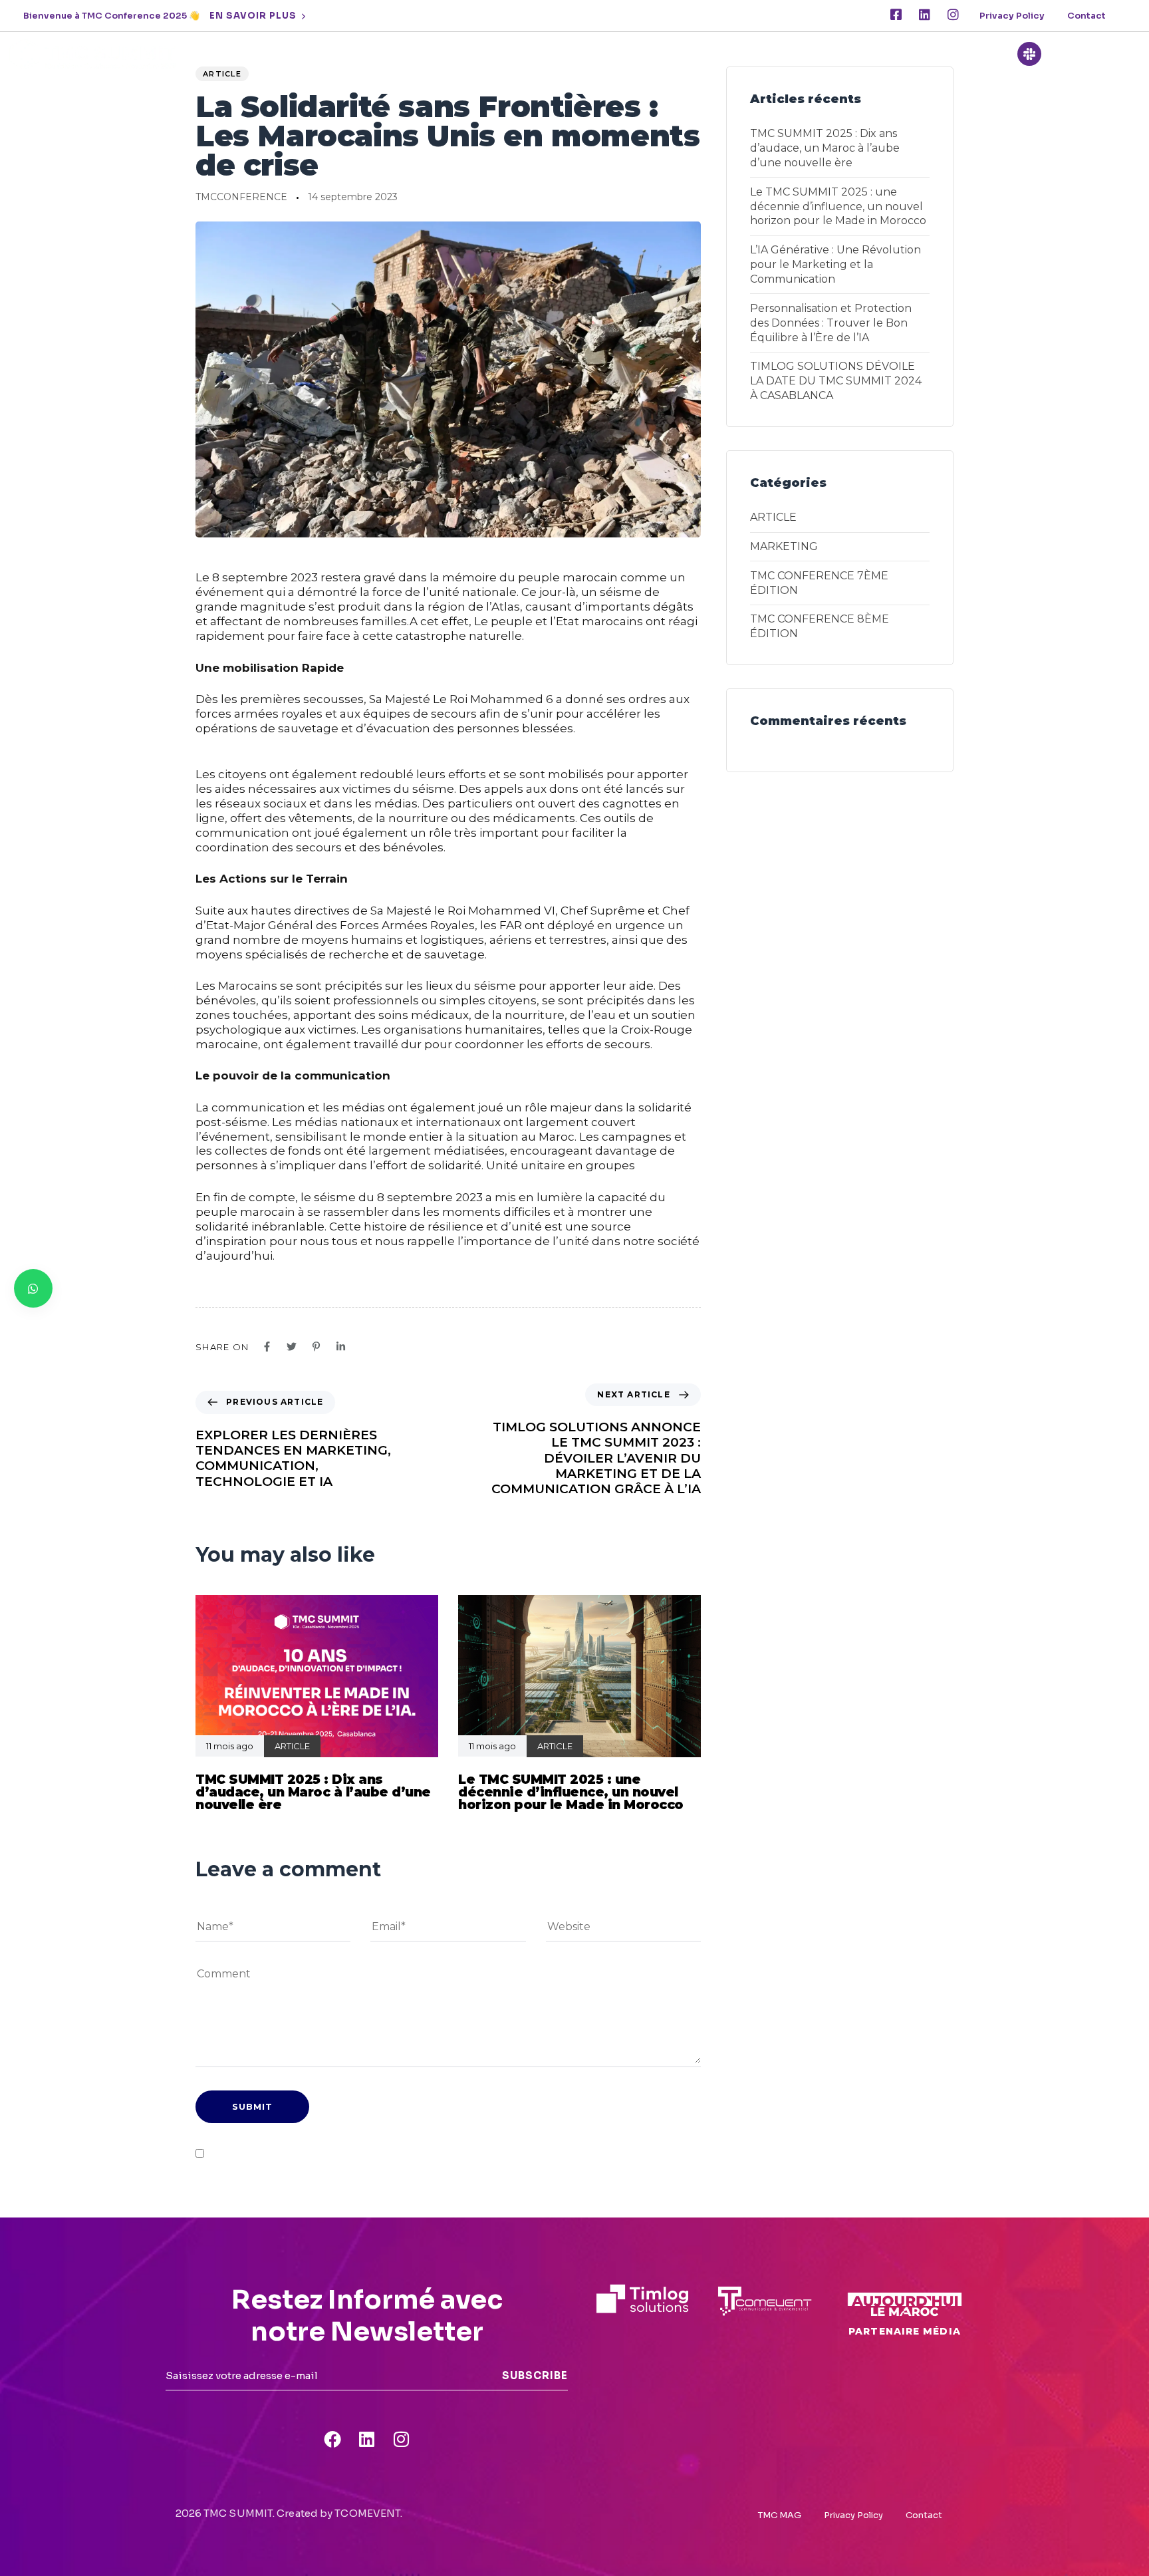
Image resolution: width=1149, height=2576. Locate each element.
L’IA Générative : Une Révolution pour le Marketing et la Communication (835, 264)
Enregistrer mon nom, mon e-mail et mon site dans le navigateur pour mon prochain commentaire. (434, 2153)
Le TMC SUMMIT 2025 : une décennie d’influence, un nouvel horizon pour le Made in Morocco (838, 207)
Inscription (805, 54)
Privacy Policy (1012, 16)
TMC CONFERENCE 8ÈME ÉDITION (820, 626)
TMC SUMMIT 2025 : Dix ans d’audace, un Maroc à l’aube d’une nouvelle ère (825, 148)
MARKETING (784, 546)
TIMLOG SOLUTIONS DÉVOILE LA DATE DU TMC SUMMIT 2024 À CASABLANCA (836, 381)
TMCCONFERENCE (241, 197)
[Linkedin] (925, 14)
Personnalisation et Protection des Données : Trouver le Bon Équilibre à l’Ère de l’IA (831, 323)
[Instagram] (953, 14)
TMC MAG (780, 2515)
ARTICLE (222, 74)
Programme (650, 54)
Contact (1086, 16)
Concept (491, 54)
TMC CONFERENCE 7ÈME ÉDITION (819, 583)
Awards (729, 54)
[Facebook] (332, 2439)
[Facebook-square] (896, 14)
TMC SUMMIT (406, 54)
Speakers (566, 54)
